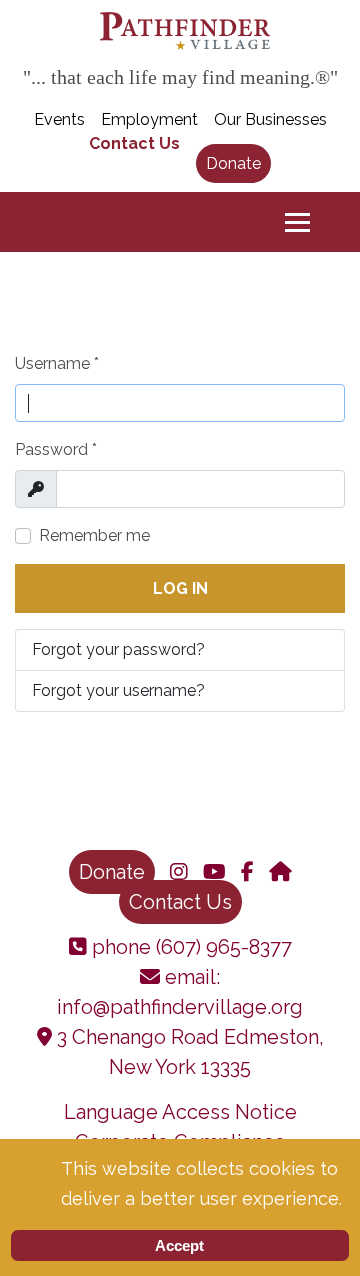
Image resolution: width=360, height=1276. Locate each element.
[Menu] (297, 222)
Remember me (94, 535)
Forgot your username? (118, 690)
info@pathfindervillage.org (180, 1007)
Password (56, 449)
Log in (180, 588)
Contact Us (134, 143)
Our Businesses (270, 119)
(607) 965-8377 (221, 947)
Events (59, 119)
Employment (149, 119)
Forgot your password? (118, 649)
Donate (233, 163)
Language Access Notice (180, 1112)
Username (57, 363)
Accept (179, 1245)
